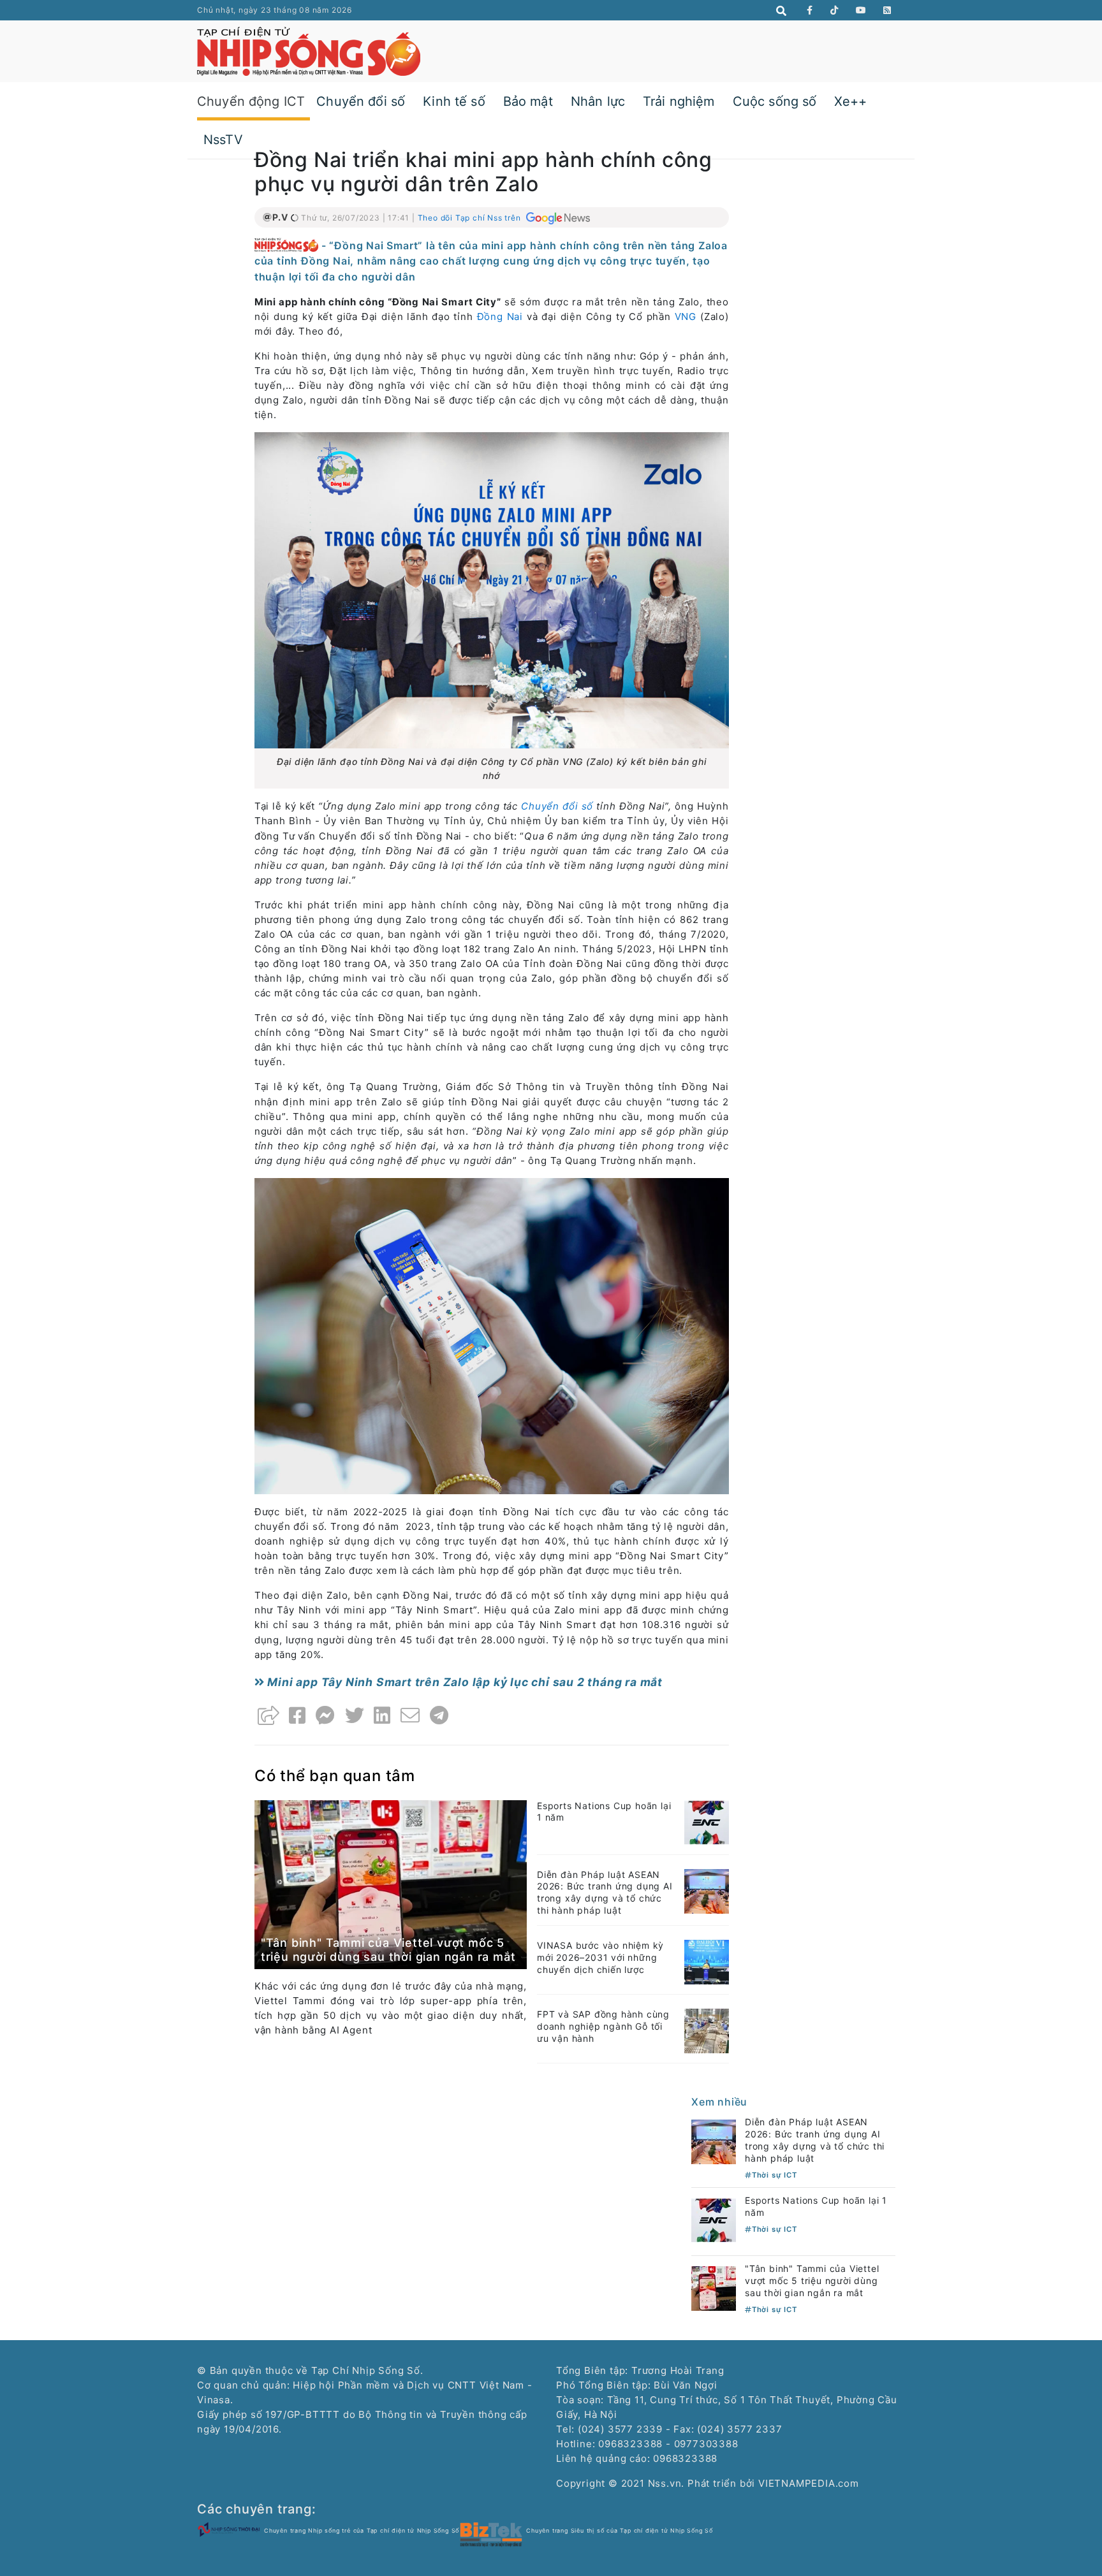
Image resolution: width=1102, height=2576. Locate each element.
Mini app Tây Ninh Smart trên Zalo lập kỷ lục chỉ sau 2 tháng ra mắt (464, 1682)
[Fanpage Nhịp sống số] (810, 10)
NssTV (223, 140)
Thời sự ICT (775, 2175)
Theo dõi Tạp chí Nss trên (471, 218)
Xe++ (850, 101)
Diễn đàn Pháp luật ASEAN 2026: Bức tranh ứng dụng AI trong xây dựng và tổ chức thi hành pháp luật (605, 1893)
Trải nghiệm (679, 101)
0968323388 (685, 2458)
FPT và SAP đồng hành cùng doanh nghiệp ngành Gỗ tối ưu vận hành (603, 2026)
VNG (686, 317)
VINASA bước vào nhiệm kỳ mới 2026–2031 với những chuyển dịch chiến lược (600, 1957)
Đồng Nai (500, 317)
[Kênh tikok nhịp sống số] (834, 10)
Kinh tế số (454, 101)
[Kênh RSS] (887, 10)
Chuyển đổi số (361, 101)
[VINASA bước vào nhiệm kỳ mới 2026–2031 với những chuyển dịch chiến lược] (707, 1961)
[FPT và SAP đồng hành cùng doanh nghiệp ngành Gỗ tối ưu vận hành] (707, 2030)
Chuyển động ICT (251, 101)
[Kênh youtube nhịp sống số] (861, 10)
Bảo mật (528, 101)
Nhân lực (598, 101)
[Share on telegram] (439, 1715)
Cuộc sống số (775, 101)
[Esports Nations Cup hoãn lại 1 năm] (707, 1822)
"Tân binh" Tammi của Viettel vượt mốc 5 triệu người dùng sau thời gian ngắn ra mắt (388, 1950)
